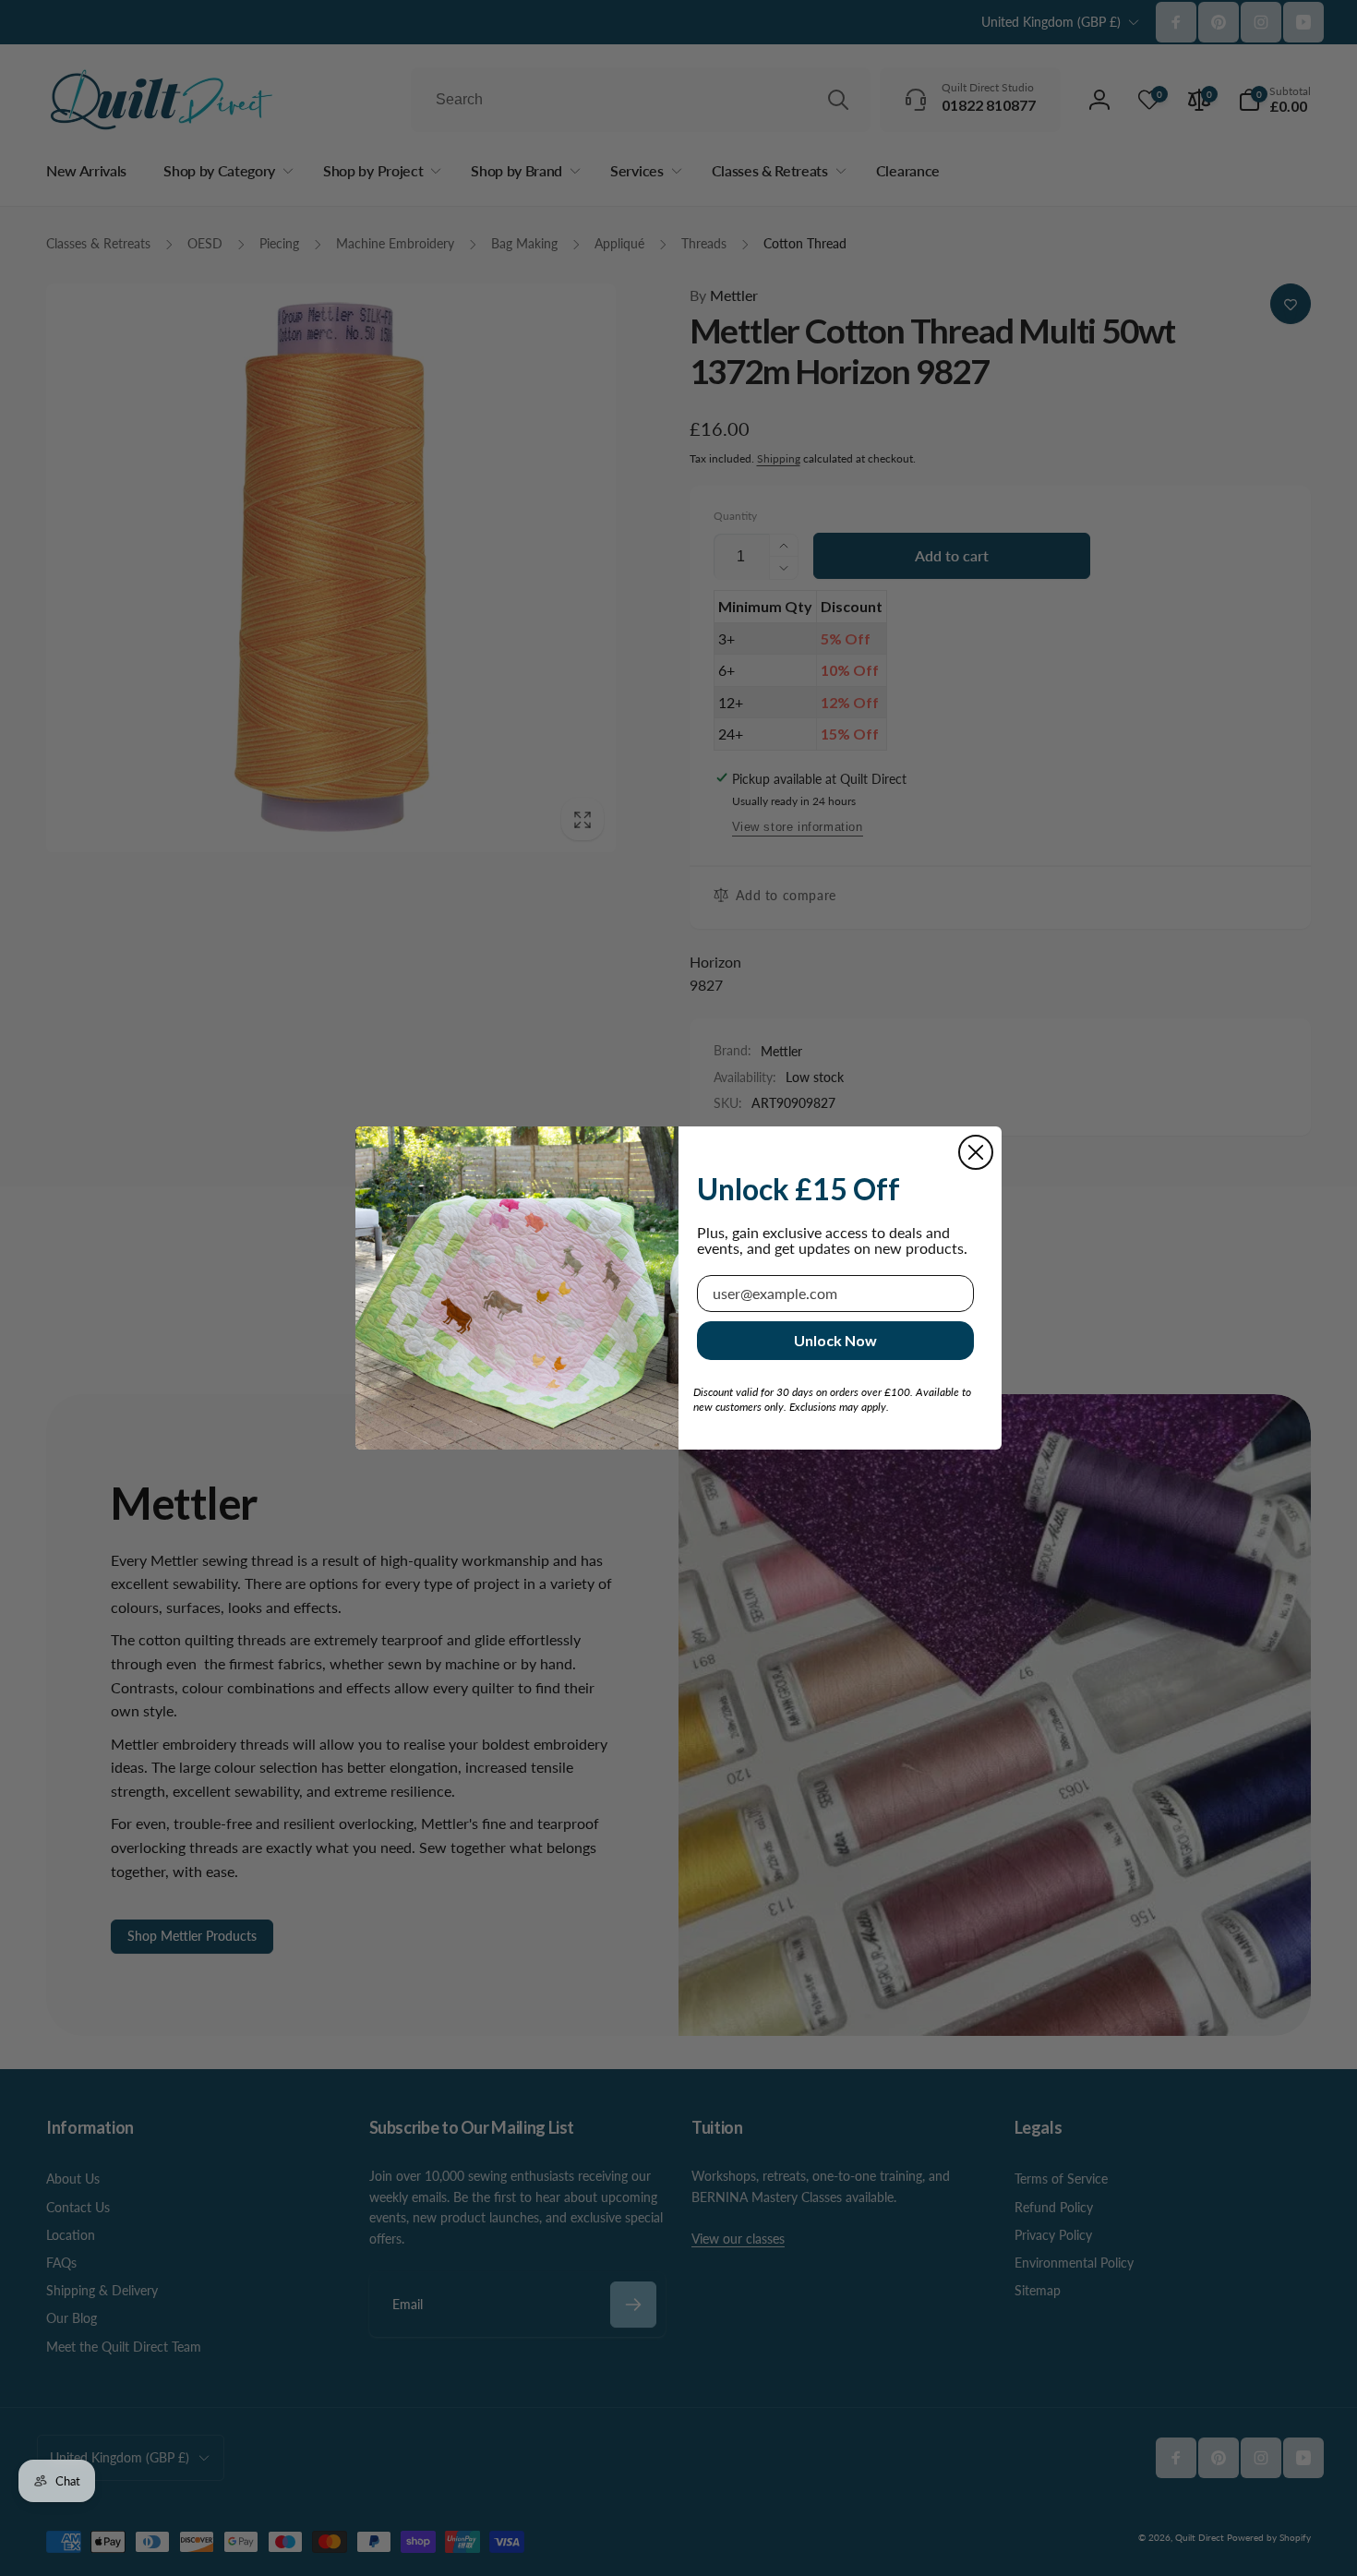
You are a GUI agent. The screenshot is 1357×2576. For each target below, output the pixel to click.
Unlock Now (835, 1340)
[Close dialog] (976, 1152)
